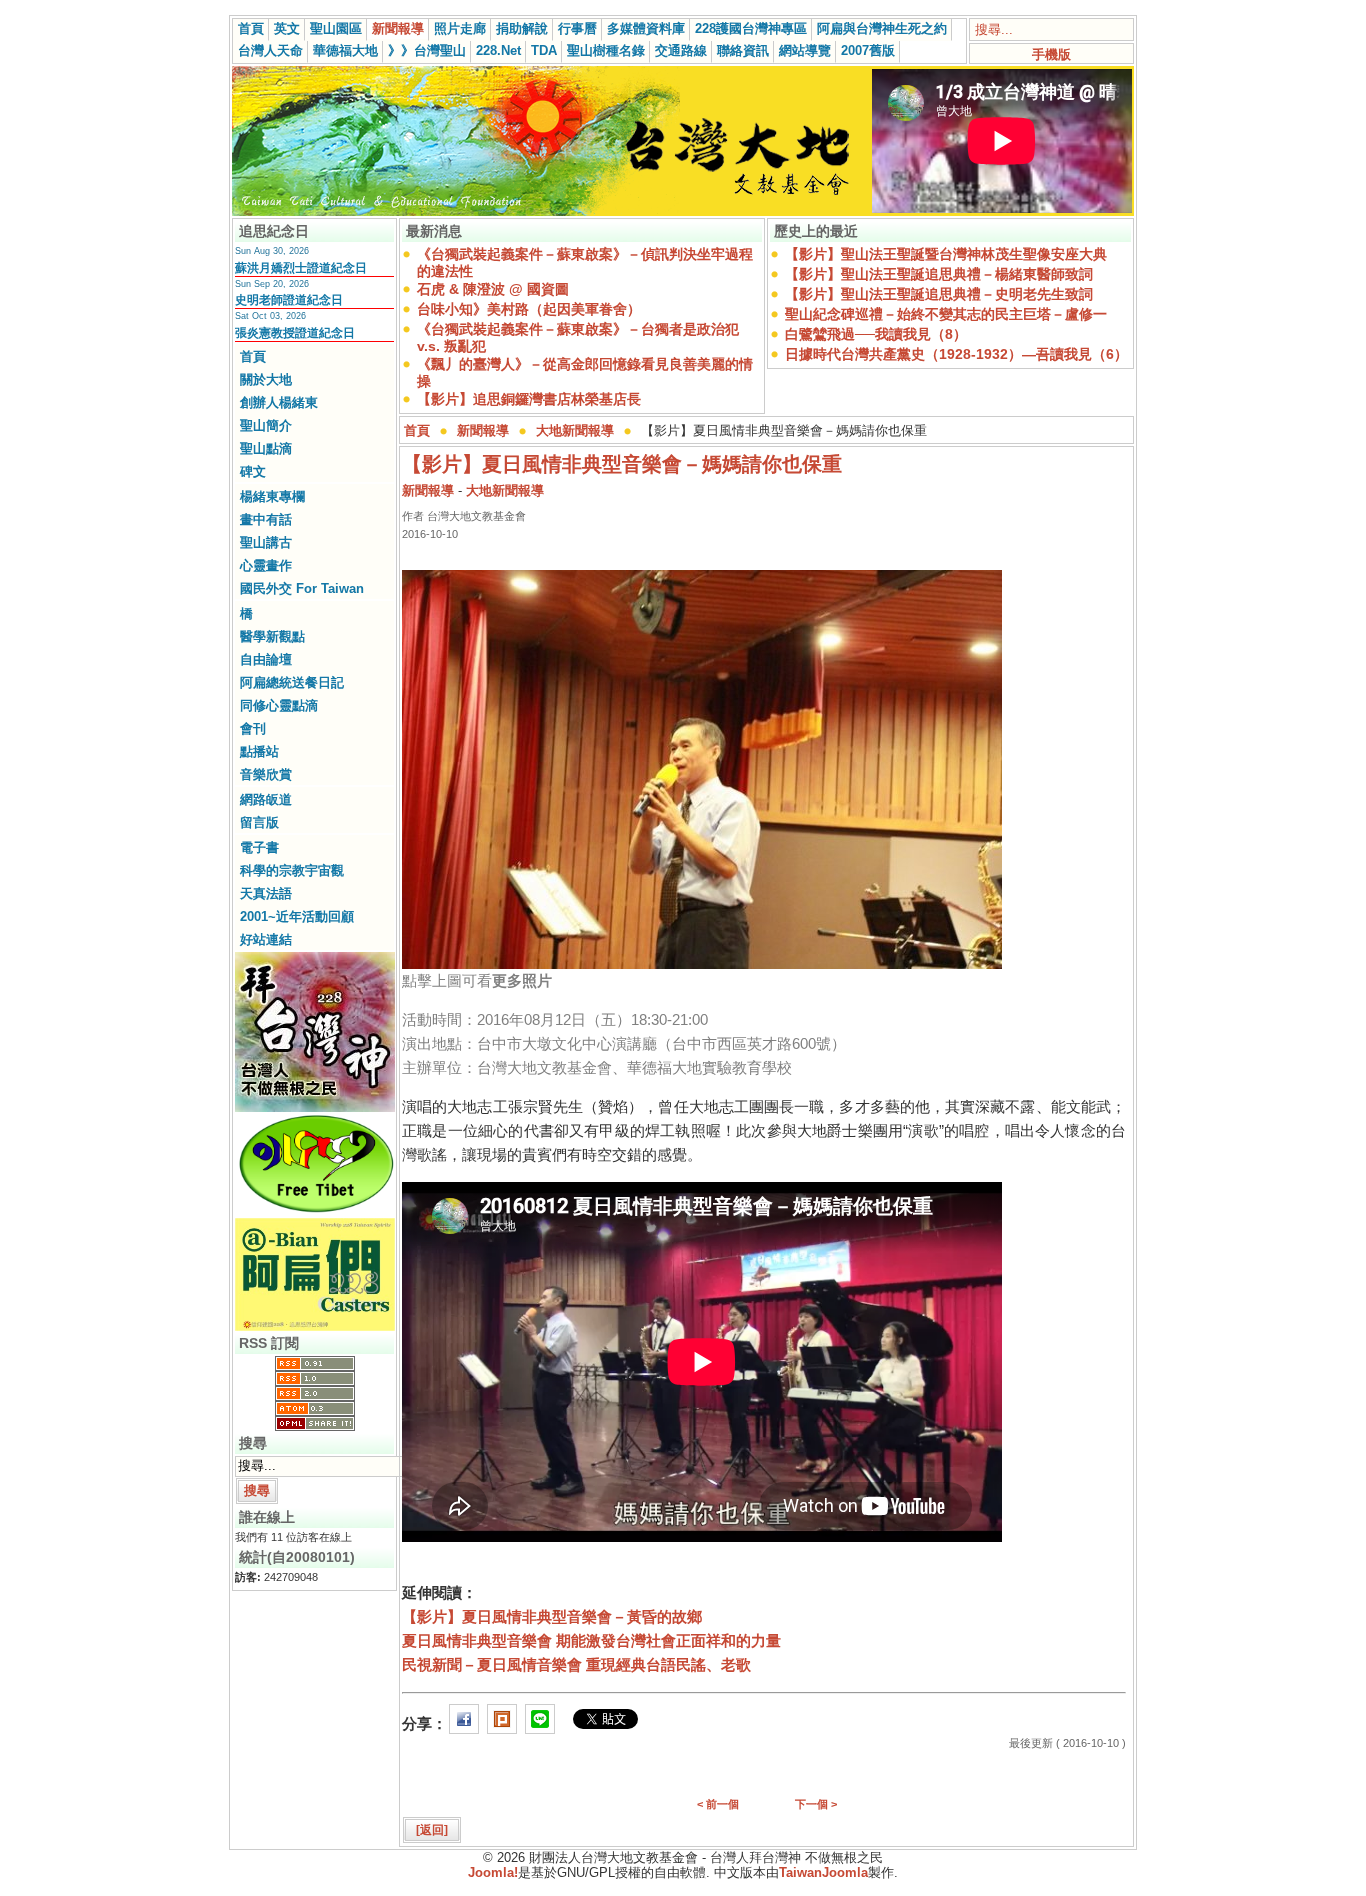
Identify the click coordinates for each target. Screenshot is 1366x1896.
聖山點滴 (266, 448)
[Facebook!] (464, 1723)
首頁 (251, 28)
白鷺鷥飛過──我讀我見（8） (876, 334)
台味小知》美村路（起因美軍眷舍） (529, 309)
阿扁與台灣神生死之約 (882, 28)
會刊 (253, 728)
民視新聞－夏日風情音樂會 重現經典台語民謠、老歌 (576, 1664)
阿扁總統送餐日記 (292, 682)
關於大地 (266, 379)
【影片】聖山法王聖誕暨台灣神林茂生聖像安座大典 (946, 254)
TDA (544, 50)
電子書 (259, 847)
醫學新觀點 (272, 636)
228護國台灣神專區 (751, 28)
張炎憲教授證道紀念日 (295, 333)
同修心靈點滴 (279, 705)
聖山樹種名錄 (606, 50)
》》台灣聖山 (427, 50)
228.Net (498, 50)
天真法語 (266, 893)
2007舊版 (868, 50)
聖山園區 (336, 28)
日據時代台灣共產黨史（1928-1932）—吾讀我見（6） (956, 354)
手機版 (1051, 54)
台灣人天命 (270, 50)
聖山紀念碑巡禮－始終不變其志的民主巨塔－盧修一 (946, 314)
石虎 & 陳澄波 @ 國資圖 (493, 289)
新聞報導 (398, 28)
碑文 (253, 471)
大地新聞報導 (575, 430)
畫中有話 (266, 519)
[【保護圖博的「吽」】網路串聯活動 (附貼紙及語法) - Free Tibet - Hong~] (315, 1212)
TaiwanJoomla (823, 1872)
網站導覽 (805, 50)
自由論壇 (266, 659)
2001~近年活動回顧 (297, 916)
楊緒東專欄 (272, 496)
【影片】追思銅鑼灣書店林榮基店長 (529, 399)
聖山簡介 (266, 425)
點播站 (259, 751)
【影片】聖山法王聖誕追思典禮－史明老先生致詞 (939, 294)
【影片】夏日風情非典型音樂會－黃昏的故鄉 (552, 1616)
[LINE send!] (540, 1723)
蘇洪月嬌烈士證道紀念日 (301, 268)
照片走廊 (460, 28)
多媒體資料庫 (646, 28)
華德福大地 (345, 50)
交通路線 (681, 50)
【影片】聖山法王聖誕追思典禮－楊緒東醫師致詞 (939, 274)
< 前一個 (718, 1804)
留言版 (259, 822)
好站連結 (266, 939)
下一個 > (816, 1804)
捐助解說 (522, 28)
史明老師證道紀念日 (289, 300)
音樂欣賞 (266, 774)
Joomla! (493, 1872)
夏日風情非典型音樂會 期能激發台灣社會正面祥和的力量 (591, 1640)
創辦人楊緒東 (279, 402)
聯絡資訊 (743, 50)
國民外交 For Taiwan (302, 588)
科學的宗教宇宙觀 (292, 870)
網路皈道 (266, 799)
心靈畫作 (266, 565)
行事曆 (577, 28)
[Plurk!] (502, 1723)
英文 (287, 28)
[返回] (432, 1830)
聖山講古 (266, 542)
